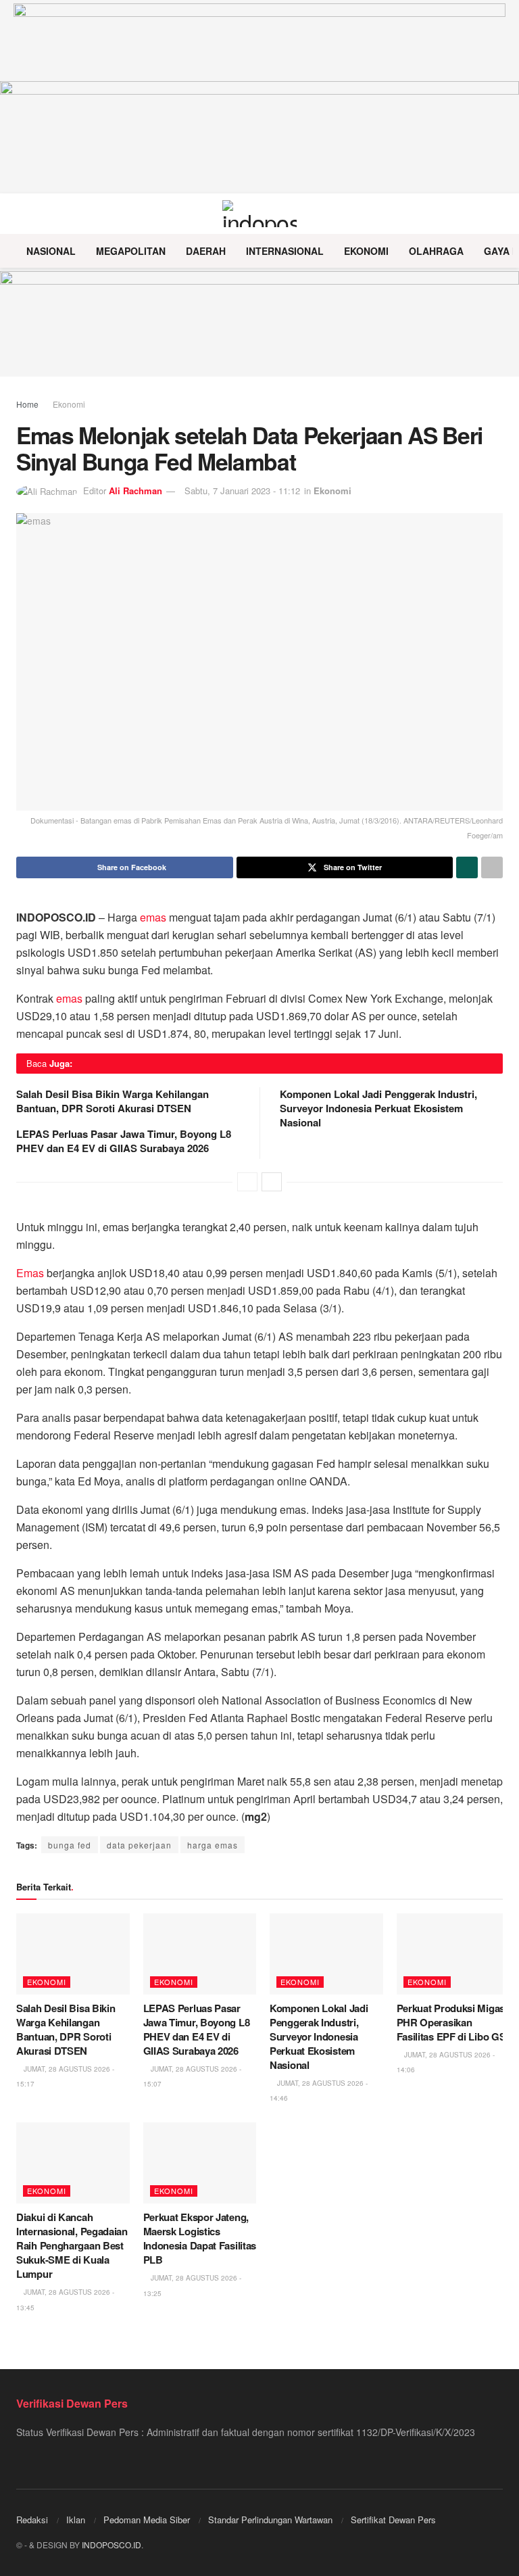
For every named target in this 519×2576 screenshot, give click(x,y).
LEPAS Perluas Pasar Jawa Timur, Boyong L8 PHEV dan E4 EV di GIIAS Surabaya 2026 (124, 1141)
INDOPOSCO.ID (112, 2545)
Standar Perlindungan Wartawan (270, 2520)
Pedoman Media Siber (147, 2520)
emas (153, 917)
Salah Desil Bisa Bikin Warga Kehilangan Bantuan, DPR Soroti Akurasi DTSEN (113, 1101)
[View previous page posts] (247, 1182)
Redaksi (32, 2520)
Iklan (76, 2520)
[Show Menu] (22, 214)
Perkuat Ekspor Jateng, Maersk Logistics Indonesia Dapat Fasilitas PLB (200, 2238)
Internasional (285, 251)
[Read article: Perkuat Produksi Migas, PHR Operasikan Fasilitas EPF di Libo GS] (453, 1954)
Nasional (51, 251)
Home (27, 404)
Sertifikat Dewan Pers (393, 2520)
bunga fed (70, 1845)
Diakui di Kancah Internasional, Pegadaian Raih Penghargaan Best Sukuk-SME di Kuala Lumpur (72, 2245)
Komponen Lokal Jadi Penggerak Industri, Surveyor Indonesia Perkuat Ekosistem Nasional (378, 1108)
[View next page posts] (272, 1182)
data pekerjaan (139, 1845)
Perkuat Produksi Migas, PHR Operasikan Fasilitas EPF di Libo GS (452, 2022)
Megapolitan (131, 251)
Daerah (206, 251)
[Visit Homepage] (260, 214)
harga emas (213, 1845)
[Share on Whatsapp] (467, 867)
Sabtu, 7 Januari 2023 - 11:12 (242, 491)
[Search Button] (497, 214)
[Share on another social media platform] (492, 867)
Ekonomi (366, 251)
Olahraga (436, 251)
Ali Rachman (135, 491)
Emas (30, 1273)
